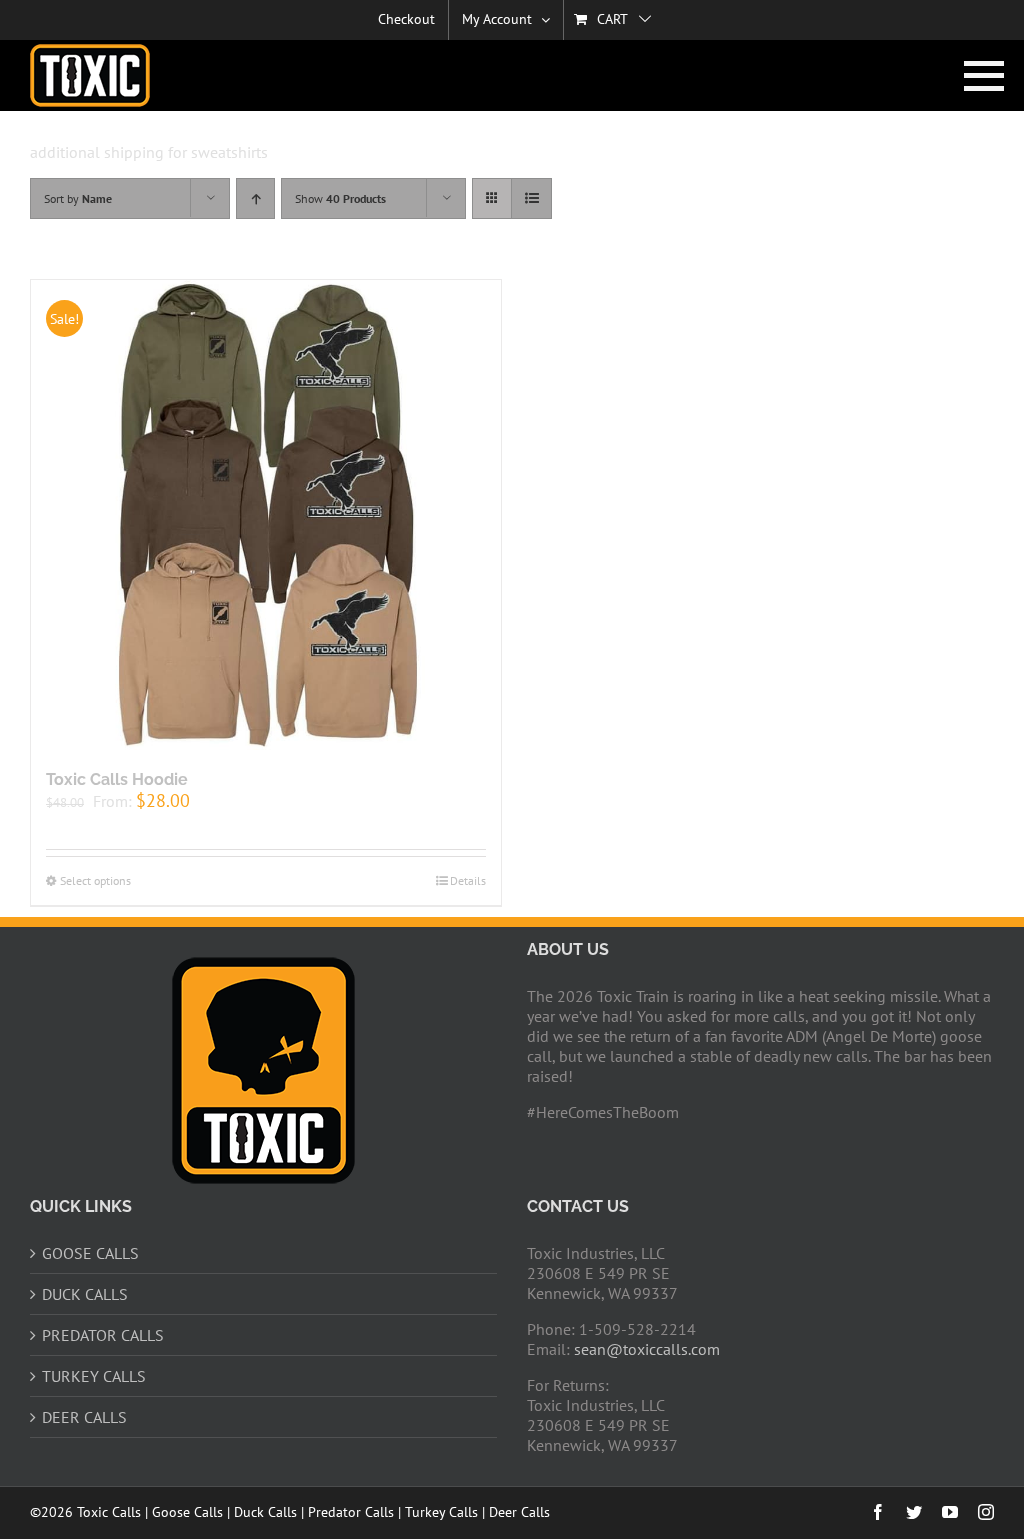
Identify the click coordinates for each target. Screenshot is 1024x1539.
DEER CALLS (84, 1417)
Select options (95, 880)
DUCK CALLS (85, 1294)
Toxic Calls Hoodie (117, 779)
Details (468, 880)
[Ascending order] (255, 198)
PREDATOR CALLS (103, 1335)
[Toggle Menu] (979, 76)
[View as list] (531, 198)
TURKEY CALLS (94, 1376)
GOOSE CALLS (90, 1253)
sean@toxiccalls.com (647, 1349)
